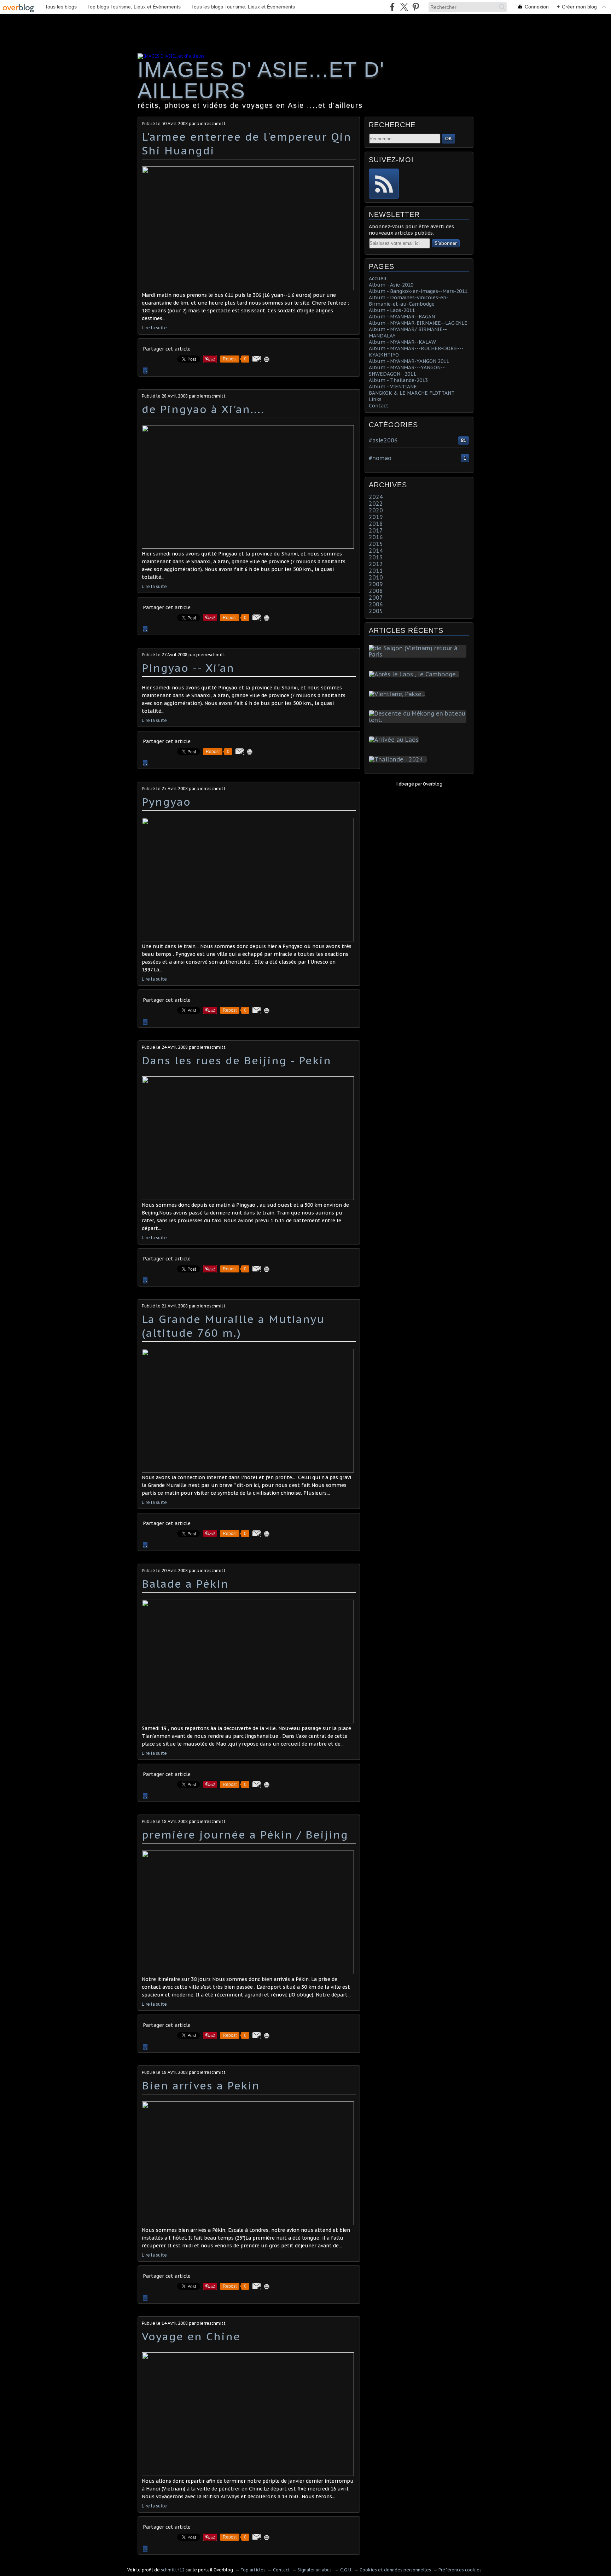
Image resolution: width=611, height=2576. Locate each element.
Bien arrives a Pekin (201, 2085)
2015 (376, 544)
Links (375, 399)
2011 (376, 571)
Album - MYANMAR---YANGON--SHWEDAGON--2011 (407, 371)
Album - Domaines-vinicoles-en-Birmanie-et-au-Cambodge (409, 301)
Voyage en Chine (191, 2336)
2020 (376, 510)
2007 (376, 598)
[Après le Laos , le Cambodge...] (415, 674)
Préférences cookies (460, 2570)
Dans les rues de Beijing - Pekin (237, 1060)
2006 (376, 604)
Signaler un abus (315, 2570)
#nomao (380, 458)
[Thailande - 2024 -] (399, 759)
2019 (376, 517)
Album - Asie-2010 (391, 285)
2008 (376, 591)
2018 (376, 524)
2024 (376, 497)
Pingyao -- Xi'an (188, 668)
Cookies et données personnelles (395, 2570)
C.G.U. (346, 2570)
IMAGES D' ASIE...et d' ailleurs (261, 80)
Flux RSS (384, 184)
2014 (376, 551)
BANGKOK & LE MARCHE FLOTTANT (412, 393)
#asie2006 (383, 440)
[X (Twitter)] (404, 7)
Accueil (378, 278)
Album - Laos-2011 (392, 310)
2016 (376, 537)
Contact (379, 406)
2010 (376, 577)
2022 (376, 504)
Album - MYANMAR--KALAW (402, 342)
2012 (376, 564)
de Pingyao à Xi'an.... (203, 409)
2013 (376, 557)
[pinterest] (416, 7)
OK (449, 139)
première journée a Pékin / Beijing (245, 1834)
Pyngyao (166, 802)
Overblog (433, 784)
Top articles (253, 2570)
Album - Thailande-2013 (398, 380)
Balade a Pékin (185, 1584)
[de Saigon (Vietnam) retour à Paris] (419, 654)
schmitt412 (173, 2570)
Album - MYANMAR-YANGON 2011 (409, 361)
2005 (376, 611)
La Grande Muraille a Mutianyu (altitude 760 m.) (233, 1326)
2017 (376, 530)
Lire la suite (154, 328)
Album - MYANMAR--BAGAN (402, 317)
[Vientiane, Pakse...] (398, 694)
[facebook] (392, 7)
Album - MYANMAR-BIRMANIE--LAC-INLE (418, 323)
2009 (376, 584)
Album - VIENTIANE (393, 387)
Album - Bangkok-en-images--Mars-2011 (418, 291)
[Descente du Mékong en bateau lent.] (419, 720)
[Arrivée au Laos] (395, 740)
